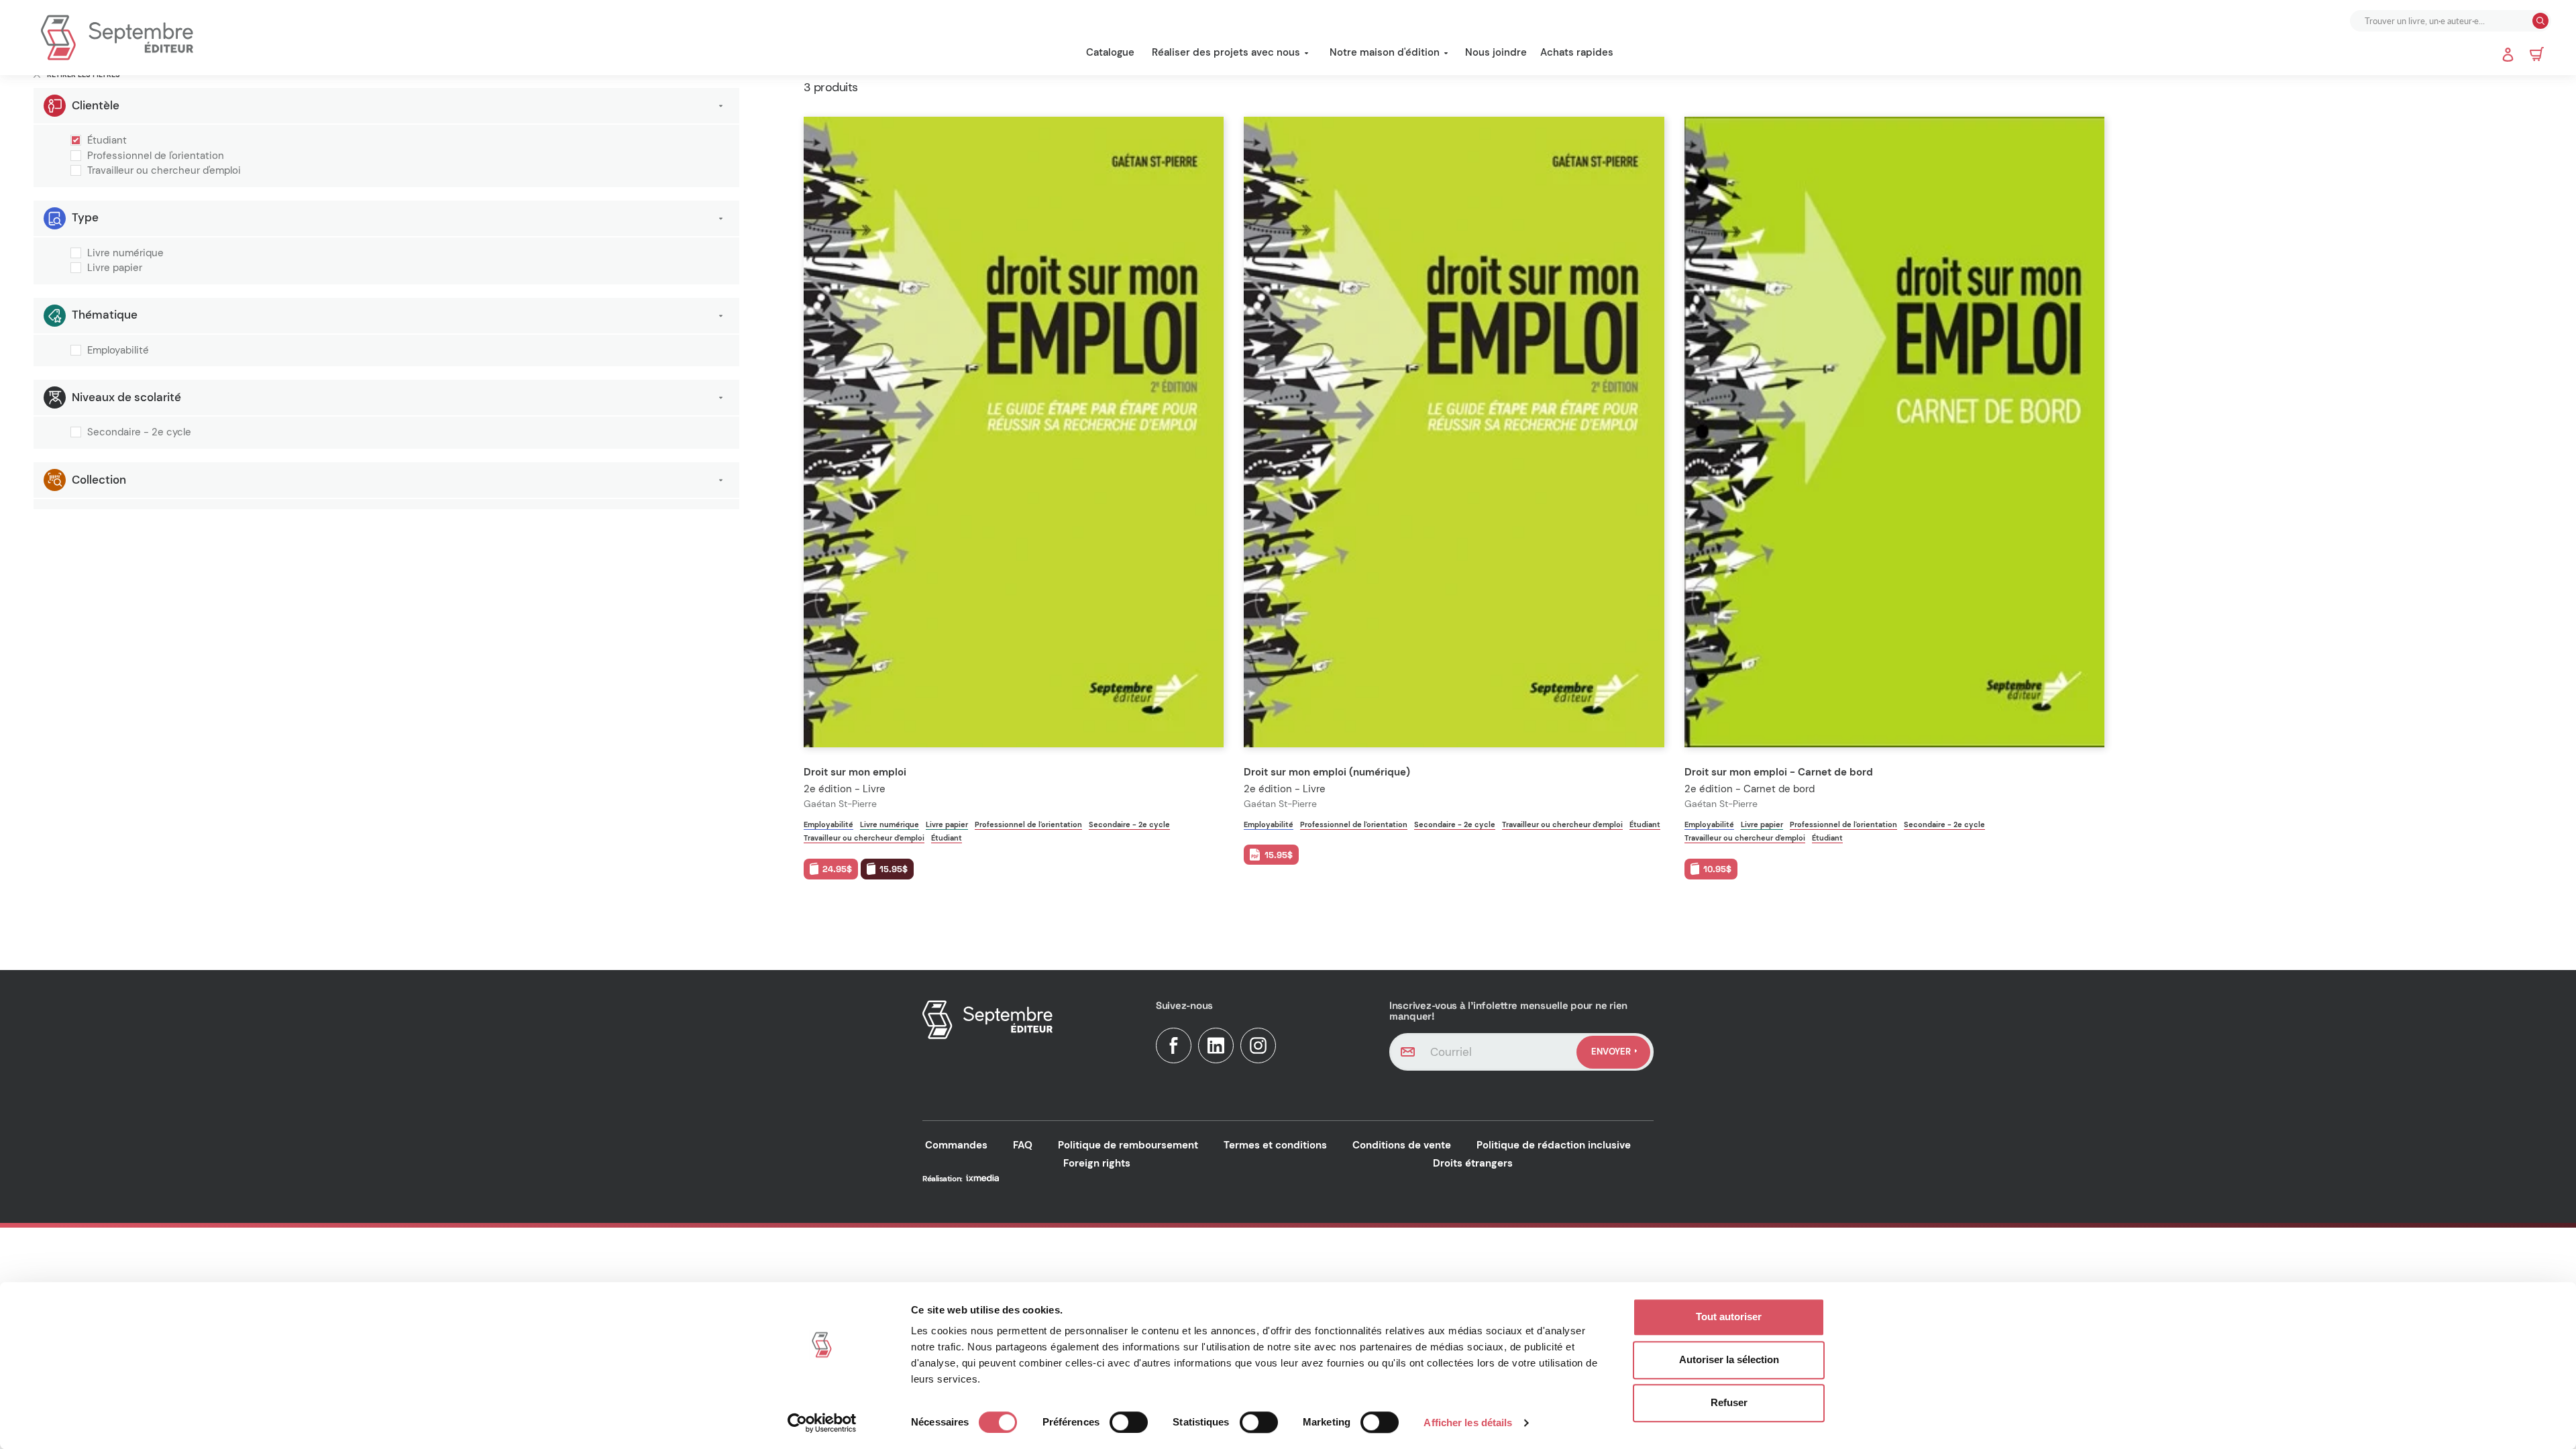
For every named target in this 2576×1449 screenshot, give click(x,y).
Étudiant (107, 141)
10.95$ (1717, 869)
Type (85, 217)
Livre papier (115, 268)
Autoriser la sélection (1729, 1359)
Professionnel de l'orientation (156, 156)
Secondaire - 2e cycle (139, 433)
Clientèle (96, 105)
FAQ (1023, 1145)
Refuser (1729, 1402)
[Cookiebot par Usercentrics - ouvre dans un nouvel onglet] (822, 1423)
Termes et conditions (1275, 1145)
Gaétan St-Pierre (840, 804)
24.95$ (837, 869)
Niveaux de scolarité (126, 397)
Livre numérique (125, 254)
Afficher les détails (1468, 1423)
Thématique (105, 315)
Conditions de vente (1402, 1145)
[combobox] (2443, 21)
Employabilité (118, 351)
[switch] (1129, 1422)
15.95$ (894, 869)
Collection (99, 480)
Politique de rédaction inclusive (1554, 1145)
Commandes (956, 1145)
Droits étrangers (1473, 1163)
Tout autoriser (1729, 1317)
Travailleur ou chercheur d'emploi (164, 171)
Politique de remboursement (1128, 1145)
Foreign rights (1097, 1163)
